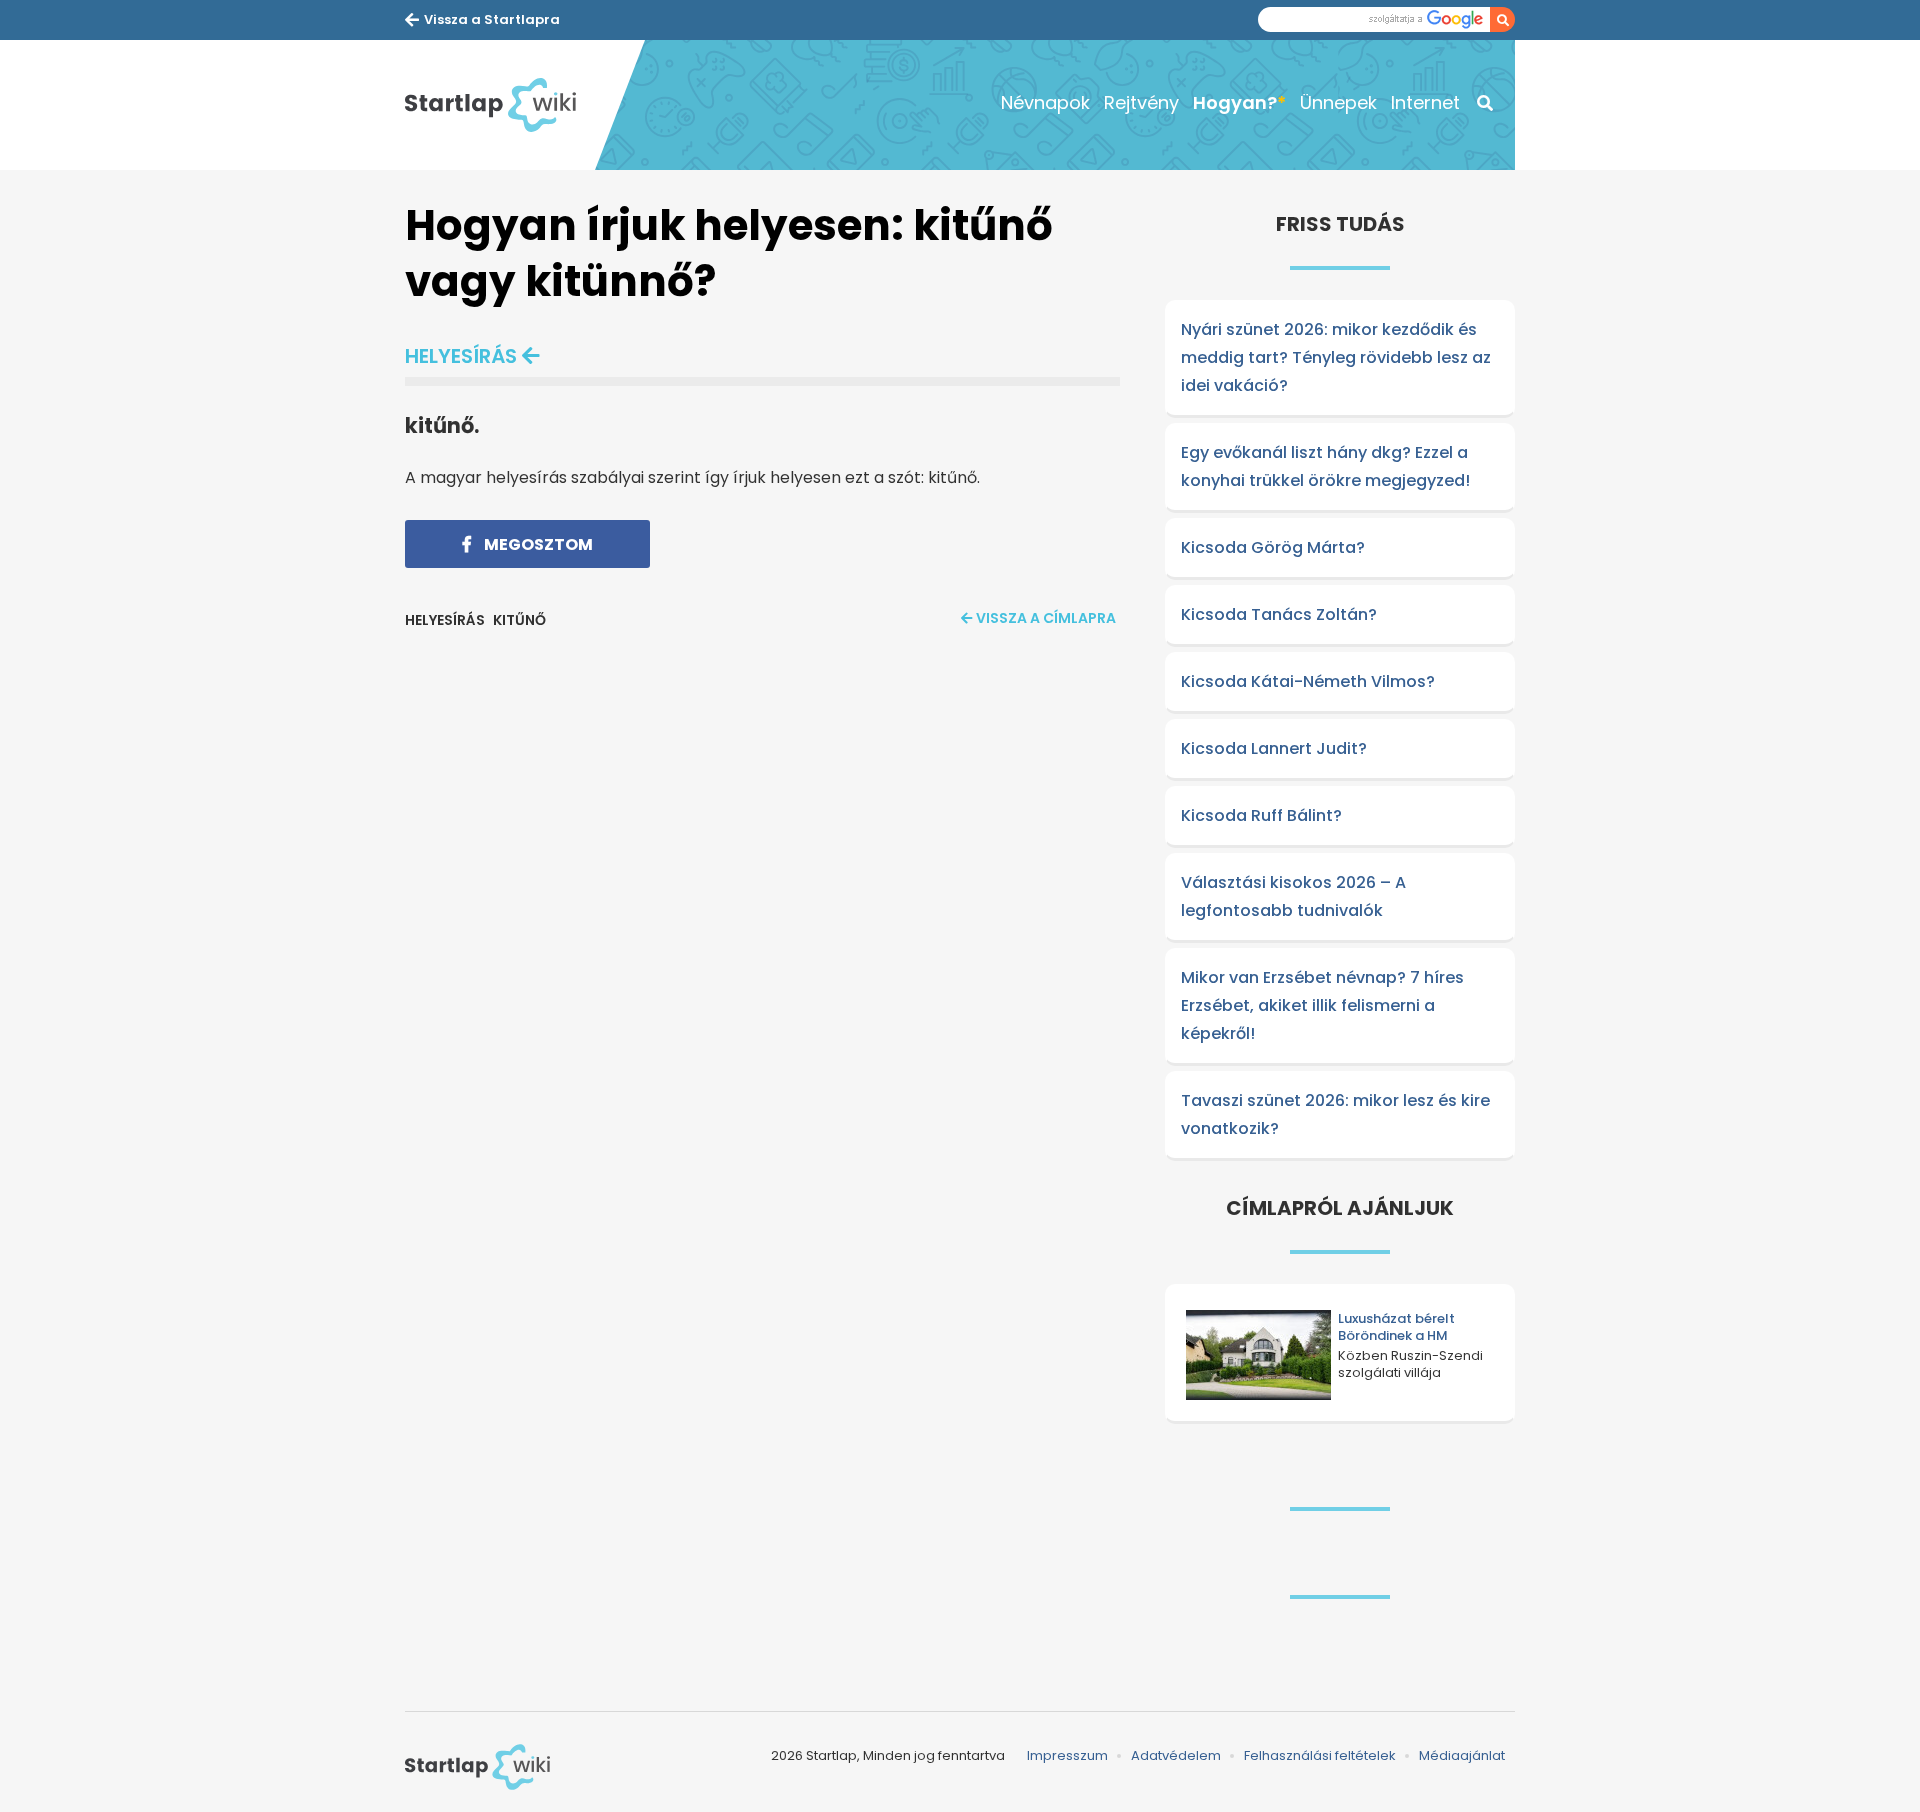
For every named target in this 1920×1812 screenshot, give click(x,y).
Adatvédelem (1176, 1755)
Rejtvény (1141, 102)
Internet (1425, 102)
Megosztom (537, 544)
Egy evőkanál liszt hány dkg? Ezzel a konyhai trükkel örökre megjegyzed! (1325, 466)
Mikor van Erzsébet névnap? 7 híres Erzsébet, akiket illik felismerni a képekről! (1322, 1005)
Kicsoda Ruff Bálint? (1261, 815)
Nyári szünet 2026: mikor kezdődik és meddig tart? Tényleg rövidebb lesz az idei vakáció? (1336, 357)
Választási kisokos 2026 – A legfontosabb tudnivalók (1293, 896)
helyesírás (461, 356)
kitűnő (519, 620)
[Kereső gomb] (1502, 19)
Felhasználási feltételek (1320, 1755)
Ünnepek (1338, 102)
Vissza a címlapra (1046, 618)
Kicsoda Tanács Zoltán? (1279, 614)
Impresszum (1067, 1755)
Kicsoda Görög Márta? (1273, 547)
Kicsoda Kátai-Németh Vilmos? (1308, 681)
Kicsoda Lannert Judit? (1274, 748)
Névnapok (1045, 102)
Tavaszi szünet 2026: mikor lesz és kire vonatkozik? (1335, 1114)
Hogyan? (1235, 102)
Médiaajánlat (1462, 1755)
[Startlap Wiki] (500, 105)
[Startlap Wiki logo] (477, 1767)
